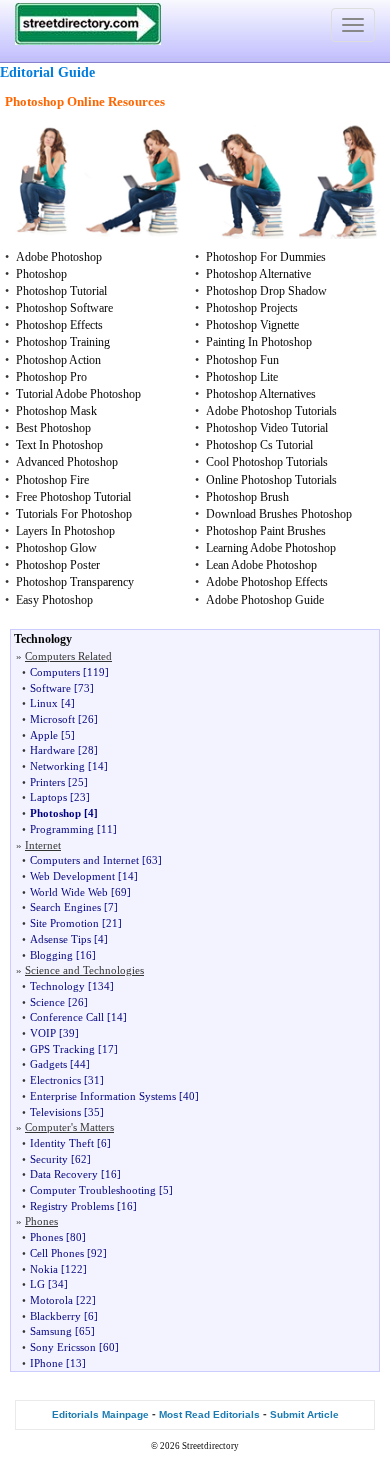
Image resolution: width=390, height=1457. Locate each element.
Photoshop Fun (242, 360)
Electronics (55, 1080)
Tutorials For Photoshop (74, 514)
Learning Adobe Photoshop (271, 548)
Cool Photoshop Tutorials (267, 462)
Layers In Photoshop (65, 531)
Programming (62, 829)
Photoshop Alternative (258, 274)
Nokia (44, 1269)
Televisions (55, 1112)
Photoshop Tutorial (61, 291)
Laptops (48, 797)
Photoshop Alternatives (261, 394)
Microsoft (52, 719)
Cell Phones (57, 1253)
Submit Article (304, 1414)
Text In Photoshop (59, 445)
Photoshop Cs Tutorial (259, 445)
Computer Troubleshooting (93, 1190)
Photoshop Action (58, 360)
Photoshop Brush (247, 497)
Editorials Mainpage (100, 1414)
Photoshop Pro (51, 377)
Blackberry (55, 1316)
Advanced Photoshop (67, 462)
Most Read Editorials (209, 1414)
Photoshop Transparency (75, 582)
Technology (57, 986)
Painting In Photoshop (259, 342)
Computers (55, 672)
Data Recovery (64, 1174)
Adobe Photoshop (59, 257)
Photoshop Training (63, 342)
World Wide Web (69, 892)
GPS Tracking (62, 1049)
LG (37, 1284)
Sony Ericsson (63, 1347)
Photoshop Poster (58, 565)
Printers (47, 782)
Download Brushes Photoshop (279, 514)
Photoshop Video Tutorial (267, 428)
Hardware (52, 750)
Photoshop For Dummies (266, 257)
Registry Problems (72, 1206)
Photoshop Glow (56, 548)
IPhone (46, 1363)
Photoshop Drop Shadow (266, 291)
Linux (44, 703)
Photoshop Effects (59, 325)
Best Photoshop (53, 428)
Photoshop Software (64, 308)
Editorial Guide (47, 72)
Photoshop (41, 274)
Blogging (51, 955)
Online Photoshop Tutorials (271, 480)
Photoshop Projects (252, 308)
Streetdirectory (210, 1446)
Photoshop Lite (242, 377)
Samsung (51, 1331)
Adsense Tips (60, 939)
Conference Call (67, 1017)
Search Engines (65, 907)
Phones (46, 1237)
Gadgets (48, 1064)
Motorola (51, 1300)
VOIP (43, 1033)
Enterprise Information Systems (103, 1096)
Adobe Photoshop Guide (265, 600)
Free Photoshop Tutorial (73, 497)
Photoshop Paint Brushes (266, 531)
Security (49, 1159)
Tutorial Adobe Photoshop (78, 394)
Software (50, 688)
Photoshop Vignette (252, 325)
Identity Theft (62, 1143)
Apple (44, 735)
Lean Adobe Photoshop (261, 565)
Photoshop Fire (52, 480)
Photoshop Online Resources (85, 101)
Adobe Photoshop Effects (267, 582)
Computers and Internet (84, 860)
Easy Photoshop (54, 600)
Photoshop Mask (56, 411)
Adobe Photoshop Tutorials (271, 411)
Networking (57, 766)
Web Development (72, 876)
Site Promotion (64, 923)
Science (47, 1002)
